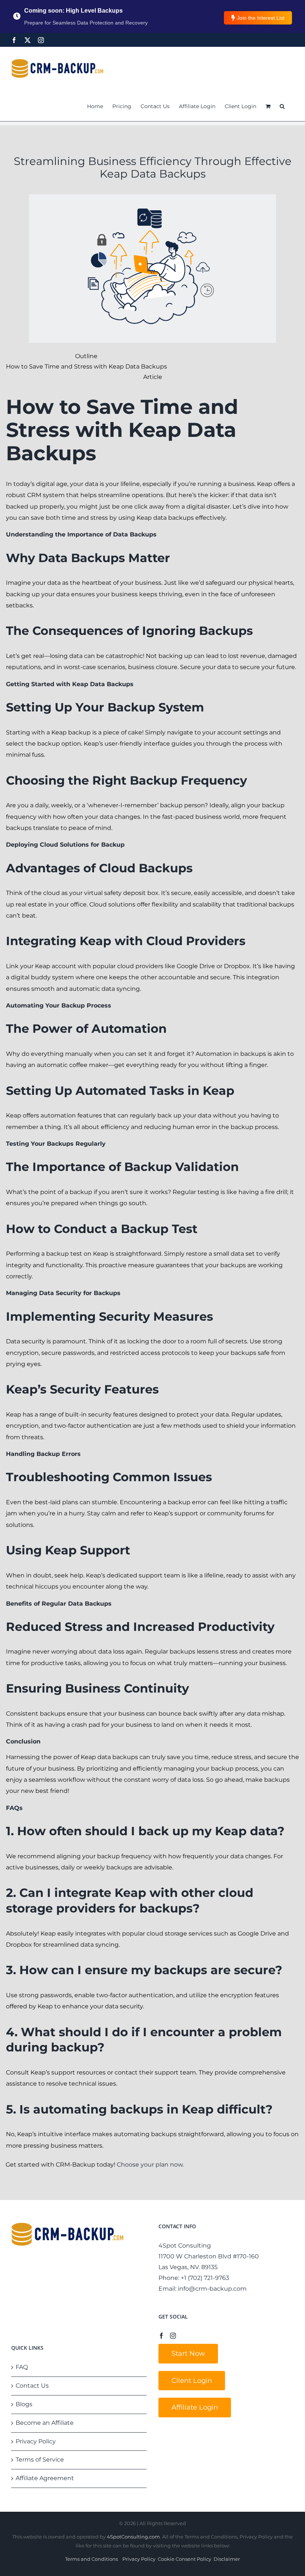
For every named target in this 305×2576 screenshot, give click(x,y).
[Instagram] (41, 40)
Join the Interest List (261, 18)
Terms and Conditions (91, 2559)
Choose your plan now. (150, 2165)
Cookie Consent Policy (184, 2559)
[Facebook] (14, 40)
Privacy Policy (36, 2441)
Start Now (188, 2353)
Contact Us (32, 2386)
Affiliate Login (195, 2407)
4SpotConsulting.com (133, 2537)
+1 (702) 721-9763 (205, 2278)
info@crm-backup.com (212, 2289)
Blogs (24, 2404)
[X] (28, 40)
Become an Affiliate (45, 2423)
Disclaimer (227, 2559)
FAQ (22, 2367)
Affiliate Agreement (45, 2478)
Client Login (192, 2381)
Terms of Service (40, 2460)
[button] (282, 106)
